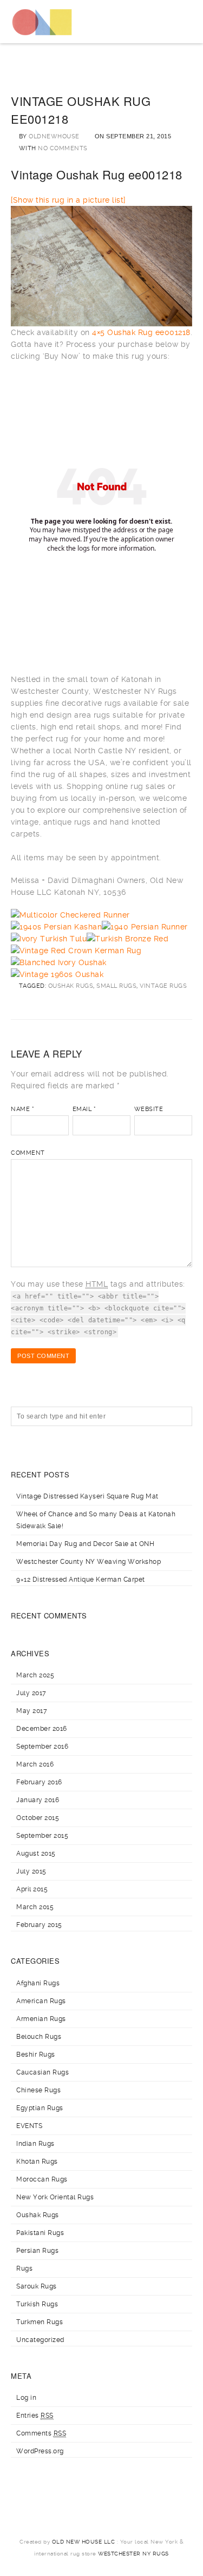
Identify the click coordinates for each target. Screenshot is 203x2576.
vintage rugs (163, 986)
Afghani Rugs (38, 1983)
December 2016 (42, 1729)
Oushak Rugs (71, 986)
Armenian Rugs (41, 2019)
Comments (41, 2433)
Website (149, 1109)
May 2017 (32, 1711)
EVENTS (29, 2126)
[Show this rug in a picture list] (68, 200)
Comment (28, 1153)
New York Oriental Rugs (55, 2197)
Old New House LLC (84, 2542)
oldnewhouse (54, 136)
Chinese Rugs (38, 2090)
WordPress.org (40, 2451)
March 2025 (35, 1675)
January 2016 (38, 1800)
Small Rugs (116, 986)
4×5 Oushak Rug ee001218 (141, 332)
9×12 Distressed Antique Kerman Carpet (81, 1580)
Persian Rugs (37, 2251)
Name (22, 1109)
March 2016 (35, 1764)
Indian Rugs (35, 2144)
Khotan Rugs (37, 2162)
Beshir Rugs (36, 2055)
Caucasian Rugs (42, 2072)
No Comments (63, 148)
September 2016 (42, 1747)
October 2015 (38, 1818)
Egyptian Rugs (40, 2108)
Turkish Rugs (37, 2304)
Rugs (24, 2269)
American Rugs (41, 2001)
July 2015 (31, 1871)
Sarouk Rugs (37, 2286)
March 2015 (35, 1907)
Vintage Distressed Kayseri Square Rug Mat (87, 1496)
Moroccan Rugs (42, 2179)
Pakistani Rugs (40, 2233)
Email (84, 1109)
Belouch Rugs (39, 2037)
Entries (35, 2416)
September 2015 (42, 1836)
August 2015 (36, 1854)
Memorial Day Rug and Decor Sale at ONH (85, 1544)
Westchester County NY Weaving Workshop (89, 1562)
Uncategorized (40, 2340)
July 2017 (31, 1693)
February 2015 (39, 1925)
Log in (26, 2398)
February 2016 (39, 1782)
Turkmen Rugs (40, 2322)
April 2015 (32, 1889)
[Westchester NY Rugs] (42, 22)
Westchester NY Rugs (133, 2554)
